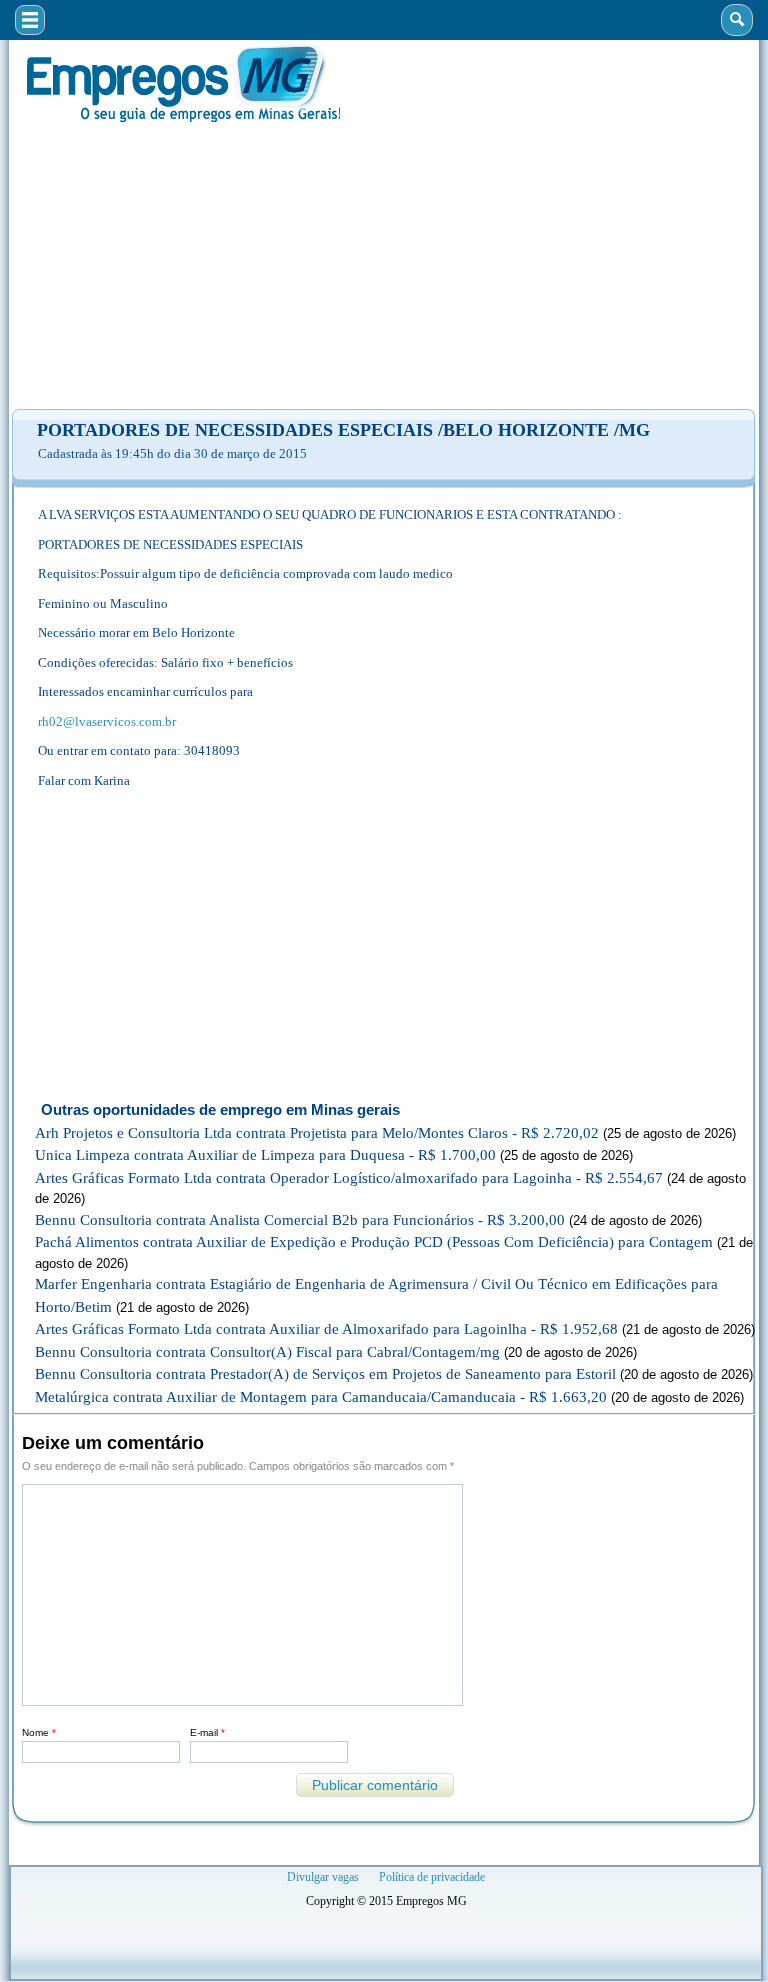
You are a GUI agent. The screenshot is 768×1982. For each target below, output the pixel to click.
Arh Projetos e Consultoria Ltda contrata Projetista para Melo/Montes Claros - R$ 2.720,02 (317, 1133)
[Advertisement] (384, 266)
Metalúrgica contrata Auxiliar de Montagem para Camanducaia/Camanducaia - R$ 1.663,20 (321, 1397)
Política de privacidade (432, 1877)
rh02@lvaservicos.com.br (107, 721)
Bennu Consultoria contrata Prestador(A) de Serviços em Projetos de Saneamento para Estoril (325, 1374)
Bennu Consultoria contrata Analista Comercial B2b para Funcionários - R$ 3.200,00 (300, 1220)
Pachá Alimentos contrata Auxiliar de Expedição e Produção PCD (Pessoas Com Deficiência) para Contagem (374, 1242)
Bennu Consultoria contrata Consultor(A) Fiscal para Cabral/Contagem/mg (267, 1352)
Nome (39, 1732)
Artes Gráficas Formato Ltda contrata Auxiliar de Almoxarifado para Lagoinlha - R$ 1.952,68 (326, 1329)
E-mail (207, 1732)
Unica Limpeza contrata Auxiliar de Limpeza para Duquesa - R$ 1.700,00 (265, 1155)
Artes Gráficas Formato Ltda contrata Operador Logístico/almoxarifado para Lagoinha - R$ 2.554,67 (349, 1178)
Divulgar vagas (323, 1877)
